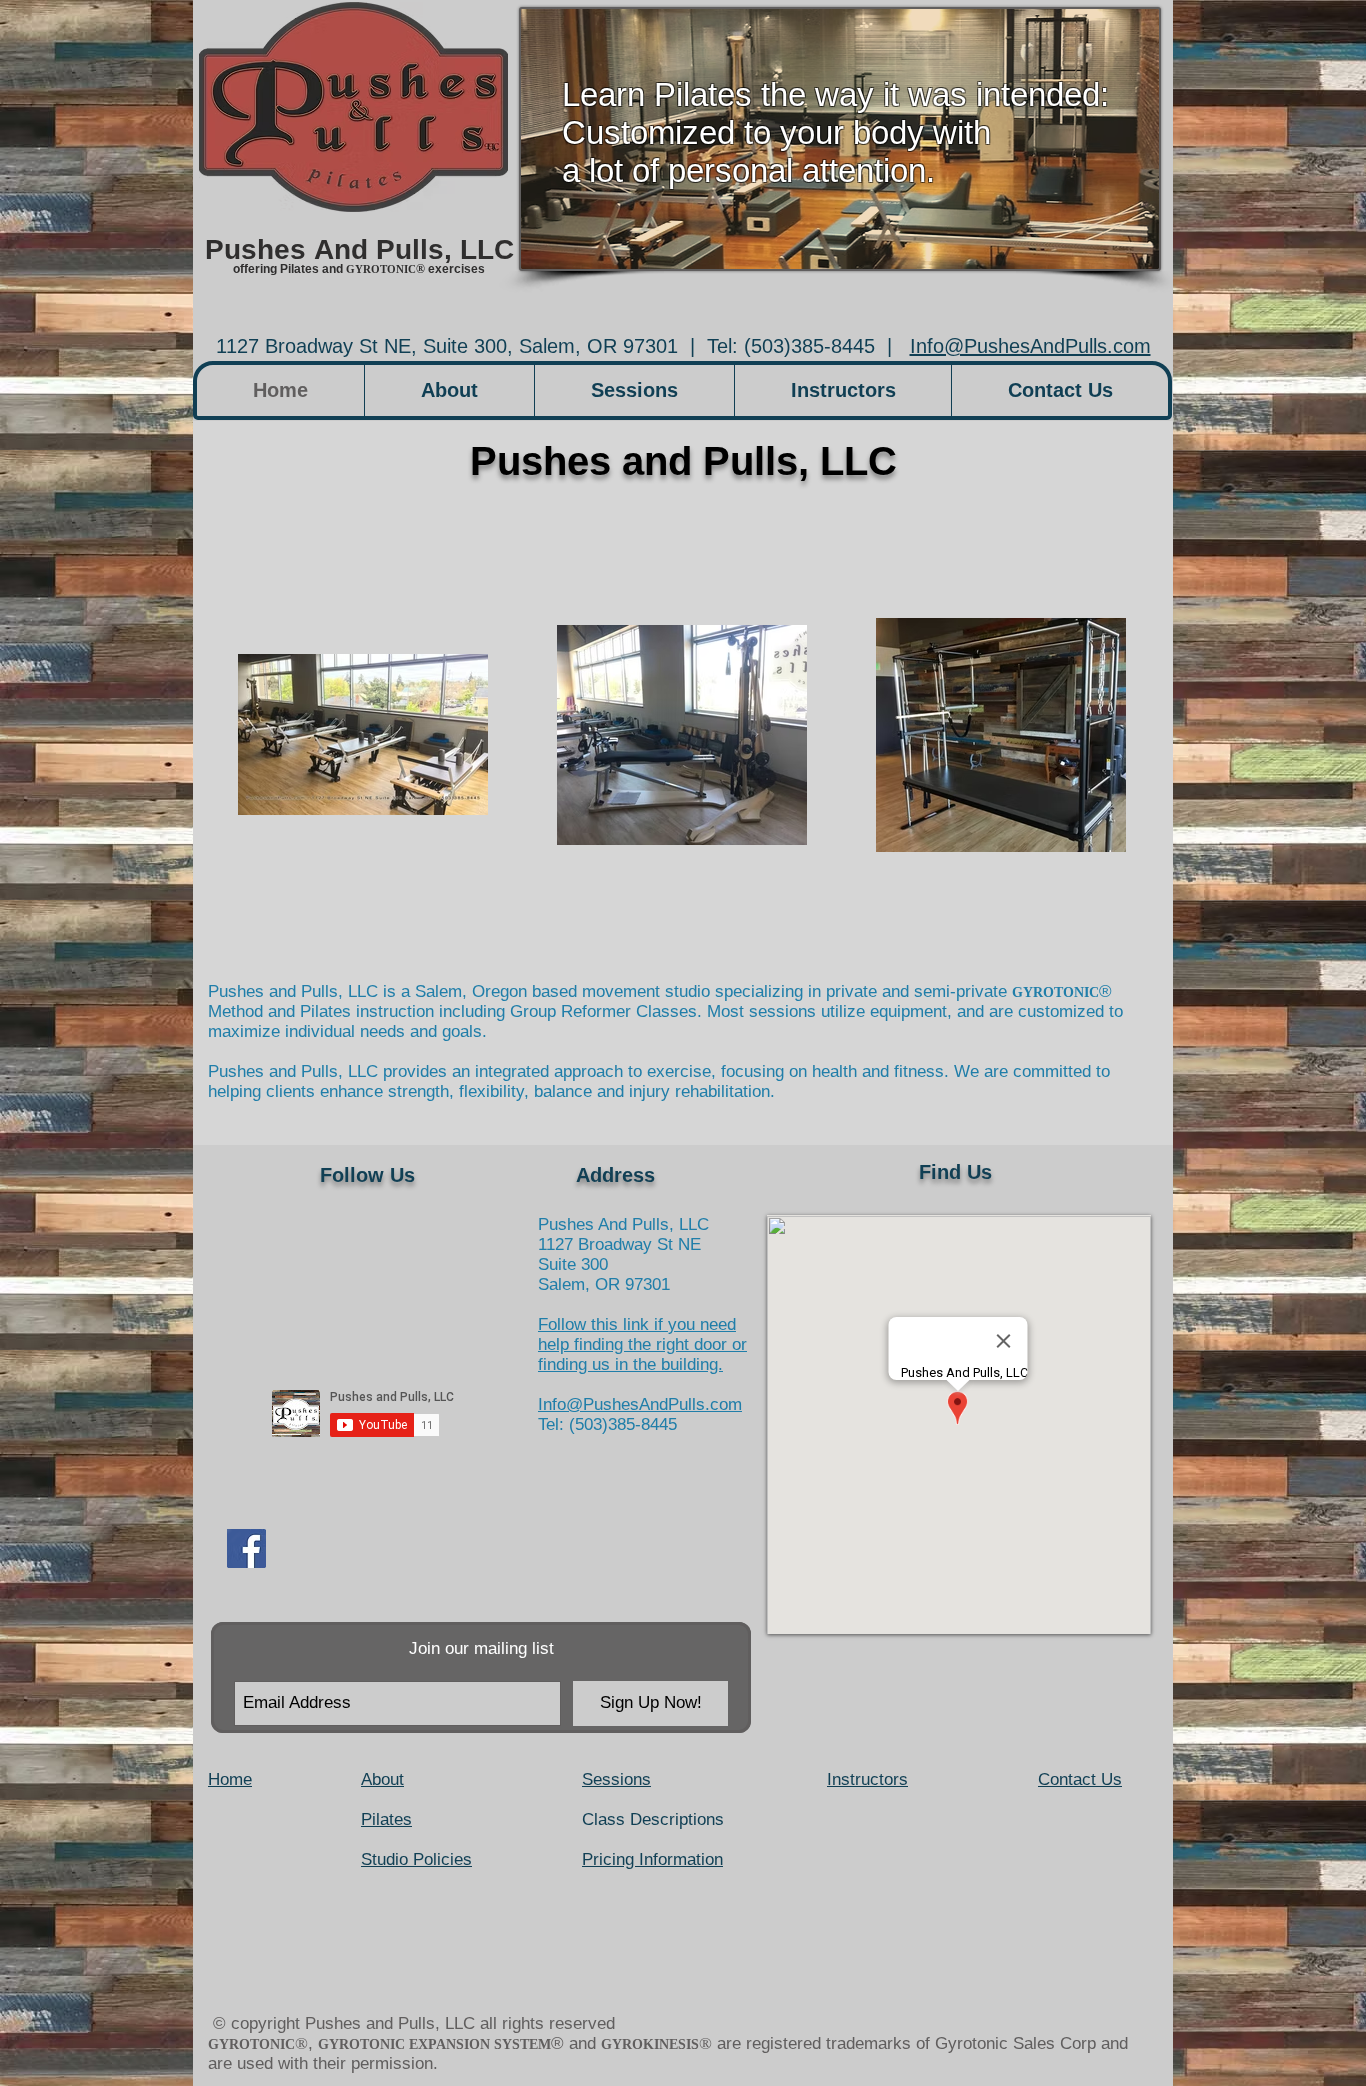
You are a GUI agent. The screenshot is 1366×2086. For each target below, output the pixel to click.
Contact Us (1080, 1779)
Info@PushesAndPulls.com (1030, 346)
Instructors (867, 1779)
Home (230, 1779)
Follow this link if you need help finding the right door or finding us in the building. (642, 1344)
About (382, 1779)
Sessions (616, 1779)
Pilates (386, 1819)
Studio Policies (416, 1859)
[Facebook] (246, 1548)
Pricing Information (652, 1859)
